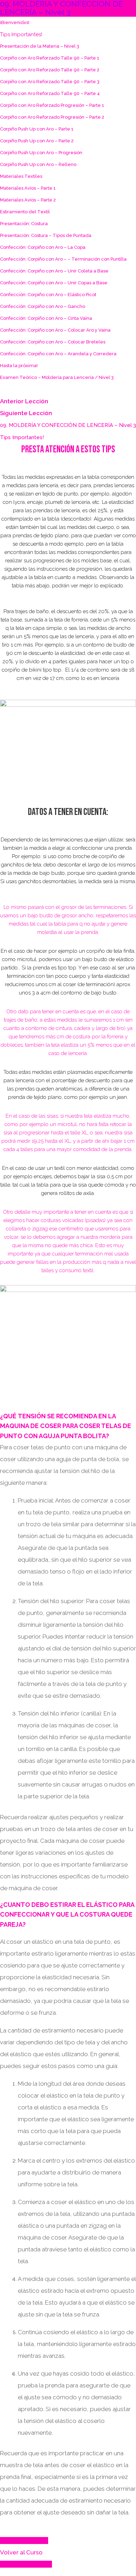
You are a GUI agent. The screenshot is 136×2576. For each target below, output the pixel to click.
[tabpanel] (68, 1489)
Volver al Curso (21, 2552)
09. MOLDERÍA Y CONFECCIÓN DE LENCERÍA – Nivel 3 (68, 425)
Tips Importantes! (22, 437)
